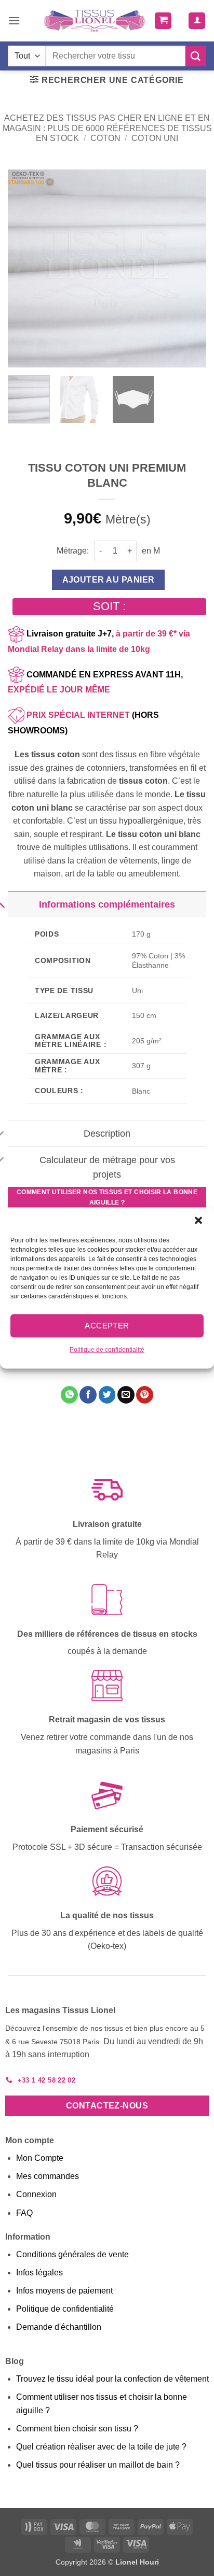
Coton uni (155, 138)
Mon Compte (40, 2158)
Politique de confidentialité (107, 1350)
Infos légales (39, 2273)
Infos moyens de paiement (64, 2291)
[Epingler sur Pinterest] (145, 1395)
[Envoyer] (196, 56)
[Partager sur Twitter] (107, 1395)
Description (107, 1134)
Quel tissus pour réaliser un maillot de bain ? (98, 2465)
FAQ (24, 2213)
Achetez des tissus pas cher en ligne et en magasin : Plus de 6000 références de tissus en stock (107, 128)
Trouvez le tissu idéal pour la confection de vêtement (112, 2379)
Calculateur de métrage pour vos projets (107, 1167)
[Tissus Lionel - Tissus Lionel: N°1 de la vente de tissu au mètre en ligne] (95, 21)
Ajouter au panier (109, 580)
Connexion (36, 2194)
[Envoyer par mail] (126, 1395)
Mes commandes (48, 2176)
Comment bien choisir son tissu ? (77, 2429)
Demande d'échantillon (59, 2327)
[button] (198, 1220)
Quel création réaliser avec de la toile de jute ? (101, 2447)
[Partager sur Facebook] (88, 1395)
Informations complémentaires (107, 904)
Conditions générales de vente (72, 2254)
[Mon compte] (197, 21)
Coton (105, 138)
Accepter (107, 1326)
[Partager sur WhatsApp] (69, 1395)
